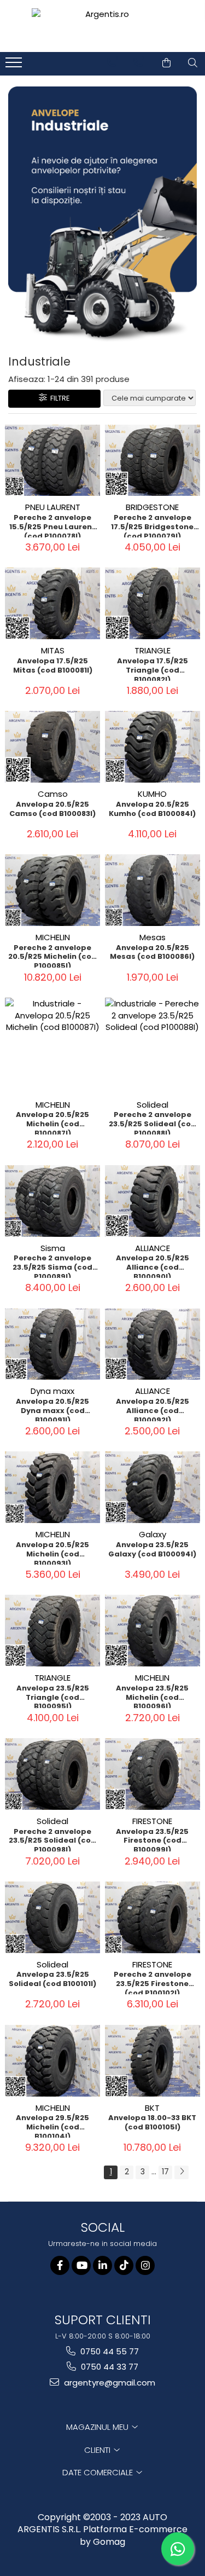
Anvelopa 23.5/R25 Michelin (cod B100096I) (152, 1696)
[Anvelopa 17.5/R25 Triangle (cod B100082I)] (153, 603)
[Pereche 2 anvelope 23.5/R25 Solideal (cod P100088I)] (153, 1046)
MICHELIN (53, 937)
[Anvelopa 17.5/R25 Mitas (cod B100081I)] (53, 603)
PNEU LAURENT (53, 507)
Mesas (153, 937)
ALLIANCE (153, 1248)
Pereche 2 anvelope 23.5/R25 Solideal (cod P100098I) (52, 1839)
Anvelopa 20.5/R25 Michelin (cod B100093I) (52, 1553)
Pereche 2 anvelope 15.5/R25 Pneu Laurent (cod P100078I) (52, 525)
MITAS (53, 650)
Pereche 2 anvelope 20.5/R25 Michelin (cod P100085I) (52, 956)
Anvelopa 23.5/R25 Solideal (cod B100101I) (52, 1979)
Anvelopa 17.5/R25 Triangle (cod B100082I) (153, 669)
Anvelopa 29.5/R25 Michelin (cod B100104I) (52, 2126)
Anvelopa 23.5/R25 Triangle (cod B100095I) (53, 1696)
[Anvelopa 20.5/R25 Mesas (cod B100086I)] (153, 890)
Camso (53, 794)
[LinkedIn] (102, 2265)
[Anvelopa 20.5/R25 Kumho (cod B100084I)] (153, 747)
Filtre (58, 398)
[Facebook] (60, 2265)
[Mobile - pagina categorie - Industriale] (102, 215)
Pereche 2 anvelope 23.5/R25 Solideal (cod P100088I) (153, 1122)
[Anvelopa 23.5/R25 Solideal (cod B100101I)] (53, 1917)
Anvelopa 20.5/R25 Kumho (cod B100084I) (152, 809)
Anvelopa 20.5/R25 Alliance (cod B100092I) (153, 1409)
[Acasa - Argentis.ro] (103, 26)
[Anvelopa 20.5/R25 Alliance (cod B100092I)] (153, 1344)
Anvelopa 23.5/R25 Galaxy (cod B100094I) (152, 1550)
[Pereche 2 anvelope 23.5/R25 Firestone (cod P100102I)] (153, 1917)
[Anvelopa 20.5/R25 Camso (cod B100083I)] (53, 747)
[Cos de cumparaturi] (166, 63)
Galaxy (153, 1534)
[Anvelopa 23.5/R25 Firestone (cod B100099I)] (153, 1774)
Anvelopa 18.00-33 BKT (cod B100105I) (152, 2123)
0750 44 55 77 (109, 2351)
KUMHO (152, 794)
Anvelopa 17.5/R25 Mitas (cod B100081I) (53, 666)
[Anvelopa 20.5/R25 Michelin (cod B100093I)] (53, 1487)
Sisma (53, 1248)
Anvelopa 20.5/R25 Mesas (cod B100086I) (152, 953)
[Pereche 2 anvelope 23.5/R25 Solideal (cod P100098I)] (53, 1774)
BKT (152, 2108)
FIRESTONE (152, 1821)
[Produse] (15, 66)
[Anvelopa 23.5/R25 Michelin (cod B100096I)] (153, 1631)
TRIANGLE (153, 650)
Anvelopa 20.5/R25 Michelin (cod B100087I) (52, 1122)
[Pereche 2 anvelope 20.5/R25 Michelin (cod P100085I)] (53, 890)
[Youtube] (81, 2265)
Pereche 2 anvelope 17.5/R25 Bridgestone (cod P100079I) (152, 525)
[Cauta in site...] (193, 63)
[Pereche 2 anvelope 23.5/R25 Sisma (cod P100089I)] (53, 1201)
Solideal (153, 1105)
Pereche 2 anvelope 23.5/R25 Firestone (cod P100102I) (153, 1982)
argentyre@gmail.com (109, 2383)
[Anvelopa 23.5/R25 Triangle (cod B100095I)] (53, 1631)
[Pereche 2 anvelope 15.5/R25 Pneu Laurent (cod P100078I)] (53, 461)
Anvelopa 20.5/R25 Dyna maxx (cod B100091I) (52, 1409)
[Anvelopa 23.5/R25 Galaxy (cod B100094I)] (153, 1487)
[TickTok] (124, 2265)
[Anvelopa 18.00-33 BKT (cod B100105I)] (153, 2061)
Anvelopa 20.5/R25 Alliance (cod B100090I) (153, 1266)
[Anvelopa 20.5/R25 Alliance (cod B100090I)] (153, 1201)
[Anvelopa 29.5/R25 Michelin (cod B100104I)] (53, 2061)
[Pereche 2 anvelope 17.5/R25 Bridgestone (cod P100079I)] (153, 461)
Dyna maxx (52, 1391)
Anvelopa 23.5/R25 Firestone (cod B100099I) (152, 1839)
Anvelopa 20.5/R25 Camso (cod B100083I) (52, 809)
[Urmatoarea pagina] (181, 2172)
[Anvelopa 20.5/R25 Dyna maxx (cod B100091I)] (53, 1344)
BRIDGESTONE (152, 507)
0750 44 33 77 (109, 2367)
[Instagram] (145, 2265)
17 (165, 2172)
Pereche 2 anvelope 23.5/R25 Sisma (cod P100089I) (52, 1266)
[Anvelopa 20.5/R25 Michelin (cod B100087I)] (53, 1046)
